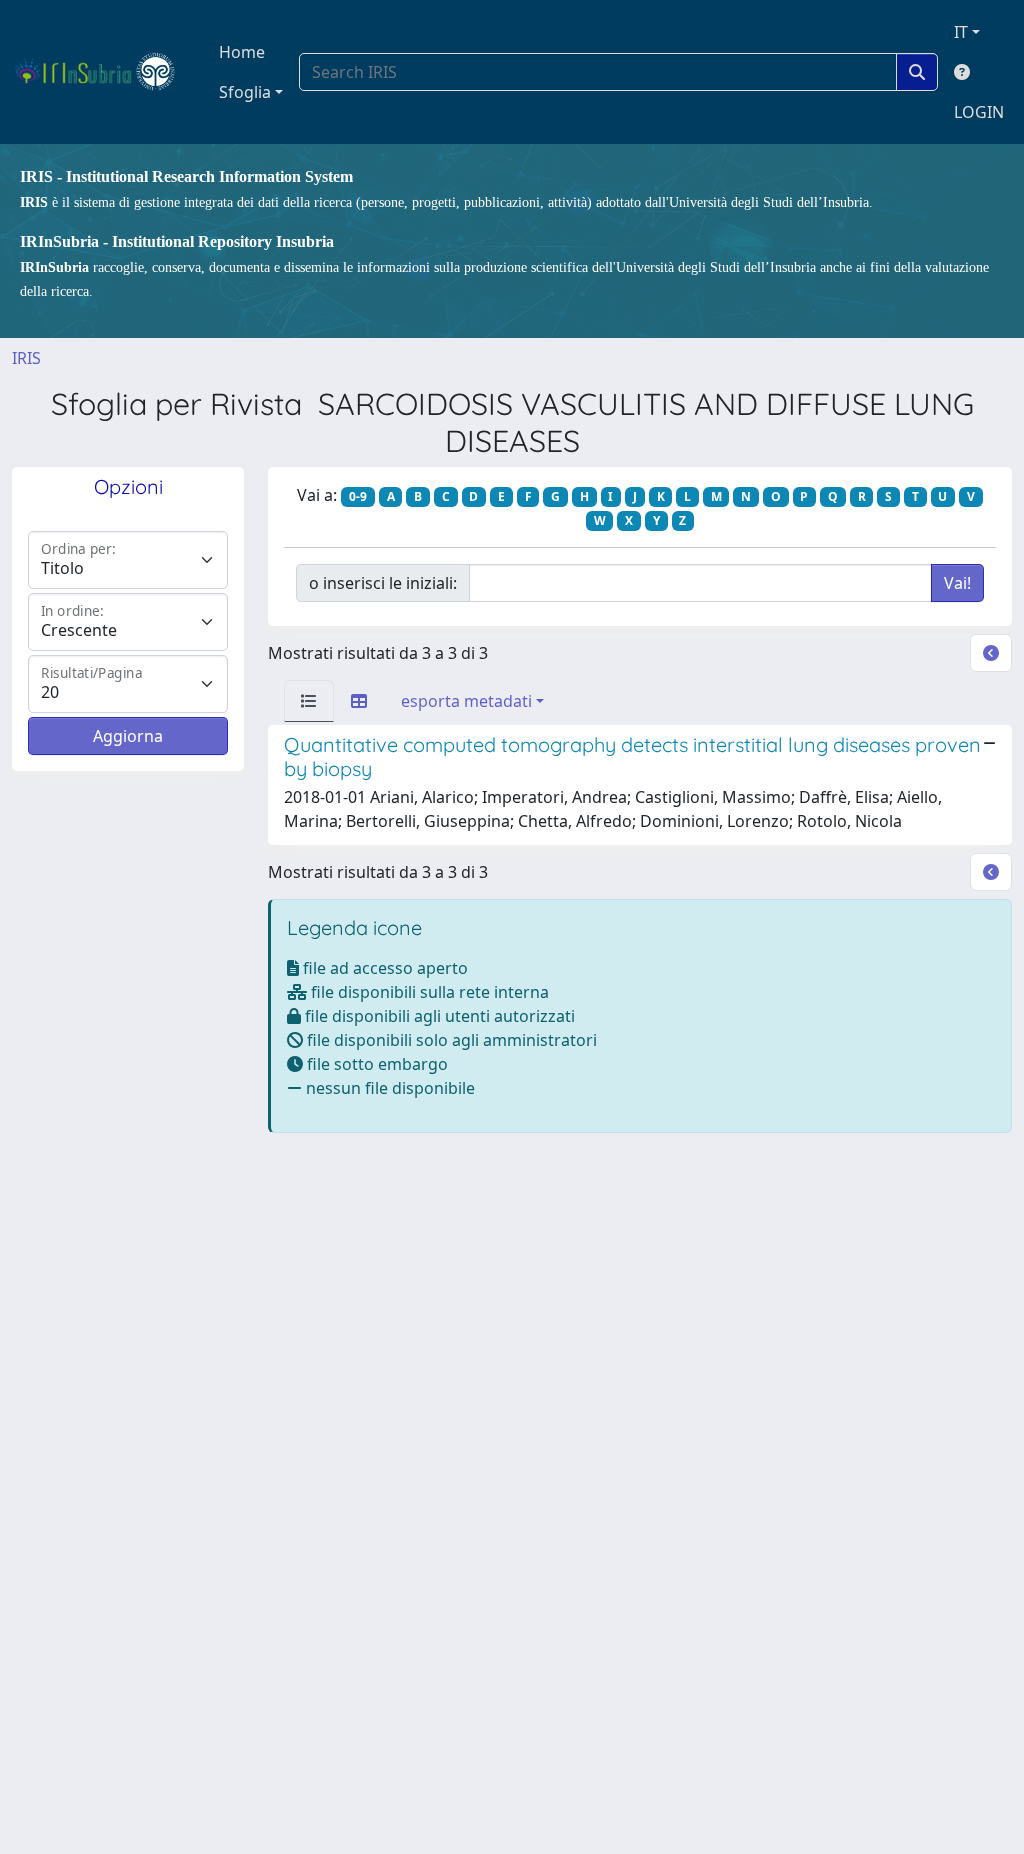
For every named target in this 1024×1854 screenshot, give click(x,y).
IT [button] (961, 32)
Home (242, 52)
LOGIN (979, 112)
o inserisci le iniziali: (383, 583)
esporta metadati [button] (466, 701)
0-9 (358, 496)
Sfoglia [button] (245, 92)
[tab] (309, 701)
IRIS (26, 358)
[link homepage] (103, 72)
